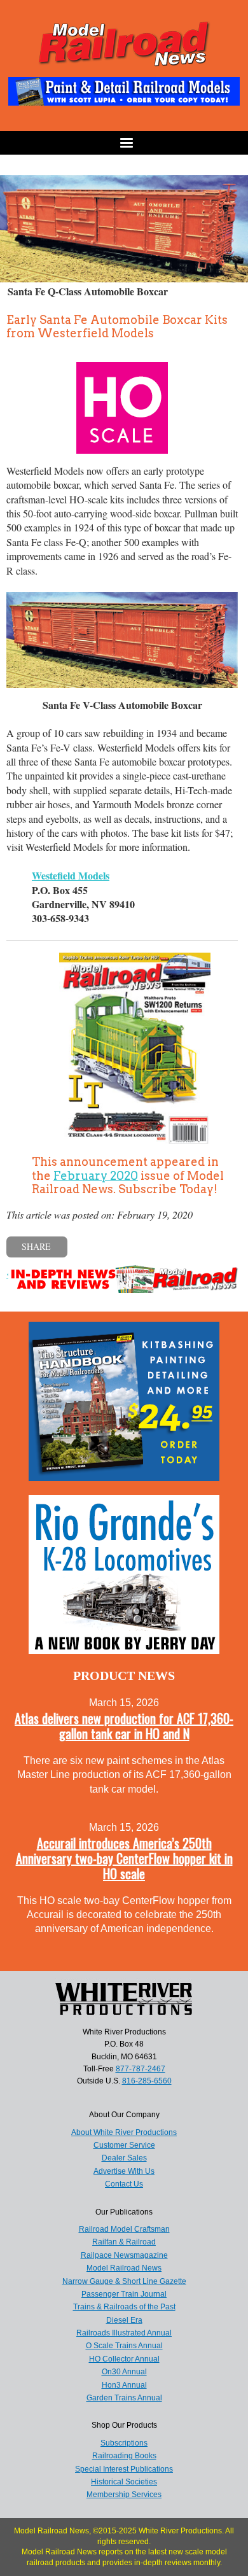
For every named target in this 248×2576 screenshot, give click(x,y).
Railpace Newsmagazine (124, 2255)
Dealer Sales (124, 2158)
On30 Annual (124, 2372)
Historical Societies (124, 2482)
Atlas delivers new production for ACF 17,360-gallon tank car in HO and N (124, 1726)
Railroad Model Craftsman (124, 2229)
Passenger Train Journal (124, 2294)
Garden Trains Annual (124, 2398)
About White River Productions (124, 2132)
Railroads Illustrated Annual (124, 2333)
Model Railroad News (124, 2268)
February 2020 (96, 1176)
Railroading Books (124, 2456)
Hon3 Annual (124, 2385)
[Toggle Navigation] (124, 143)
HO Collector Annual (124, 2359)
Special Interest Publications (124, 2469)
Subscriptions (124, 2443)
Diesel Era (124, 2320)
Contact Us (124, 2184)
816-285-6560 (147, 2081)
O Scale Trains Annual (124, 2346)
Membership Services (124, 2495)
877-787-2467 (141, 2069)
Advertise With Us (124, 2171)
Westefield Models (71, 875)
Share (36, 1246)
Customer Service (124, 2145)
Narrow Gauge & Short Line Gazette (124, 2281)
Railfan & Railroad (124, 2242)
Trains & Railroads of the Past (124, 2307)
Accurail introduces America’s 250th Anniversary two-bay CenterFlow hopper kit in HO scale (124, 1858)
